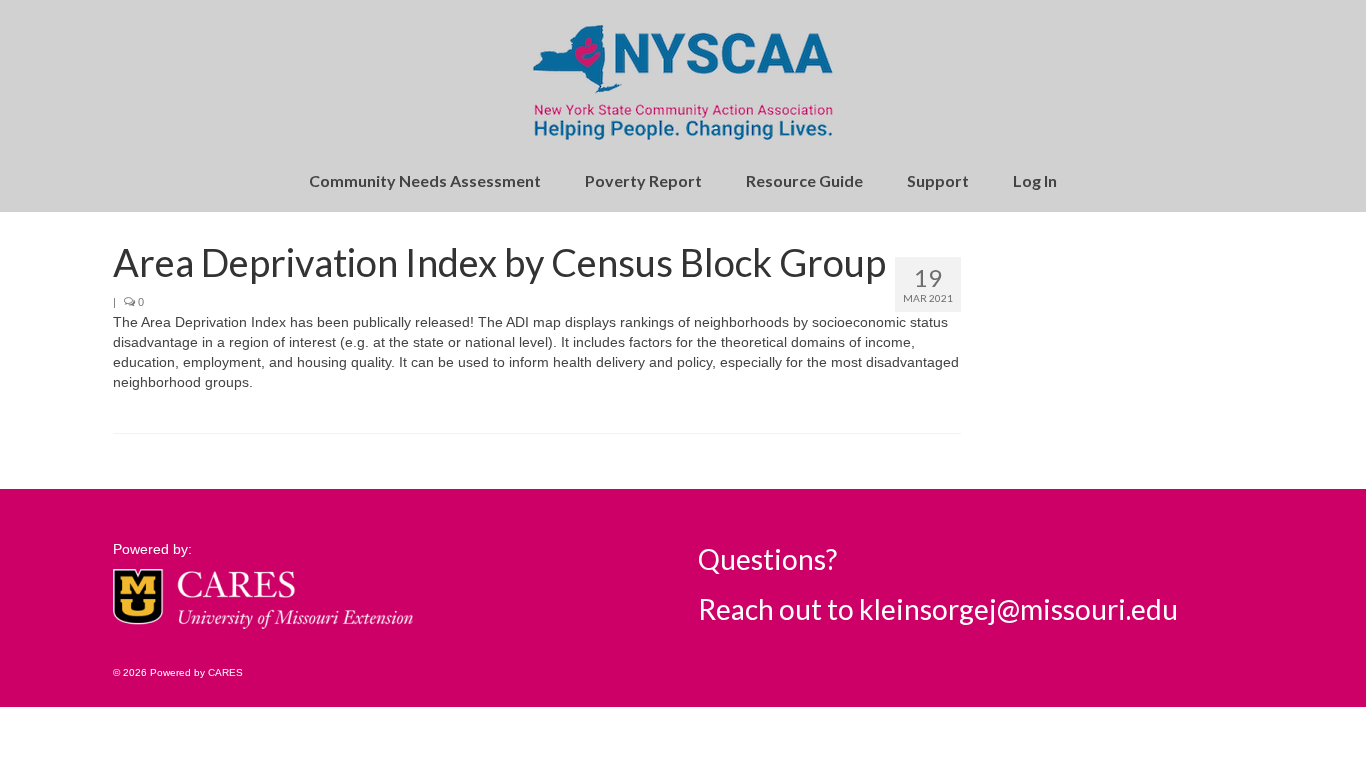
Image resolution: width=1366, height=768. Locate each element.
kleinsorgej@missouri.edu (1018, 609)
